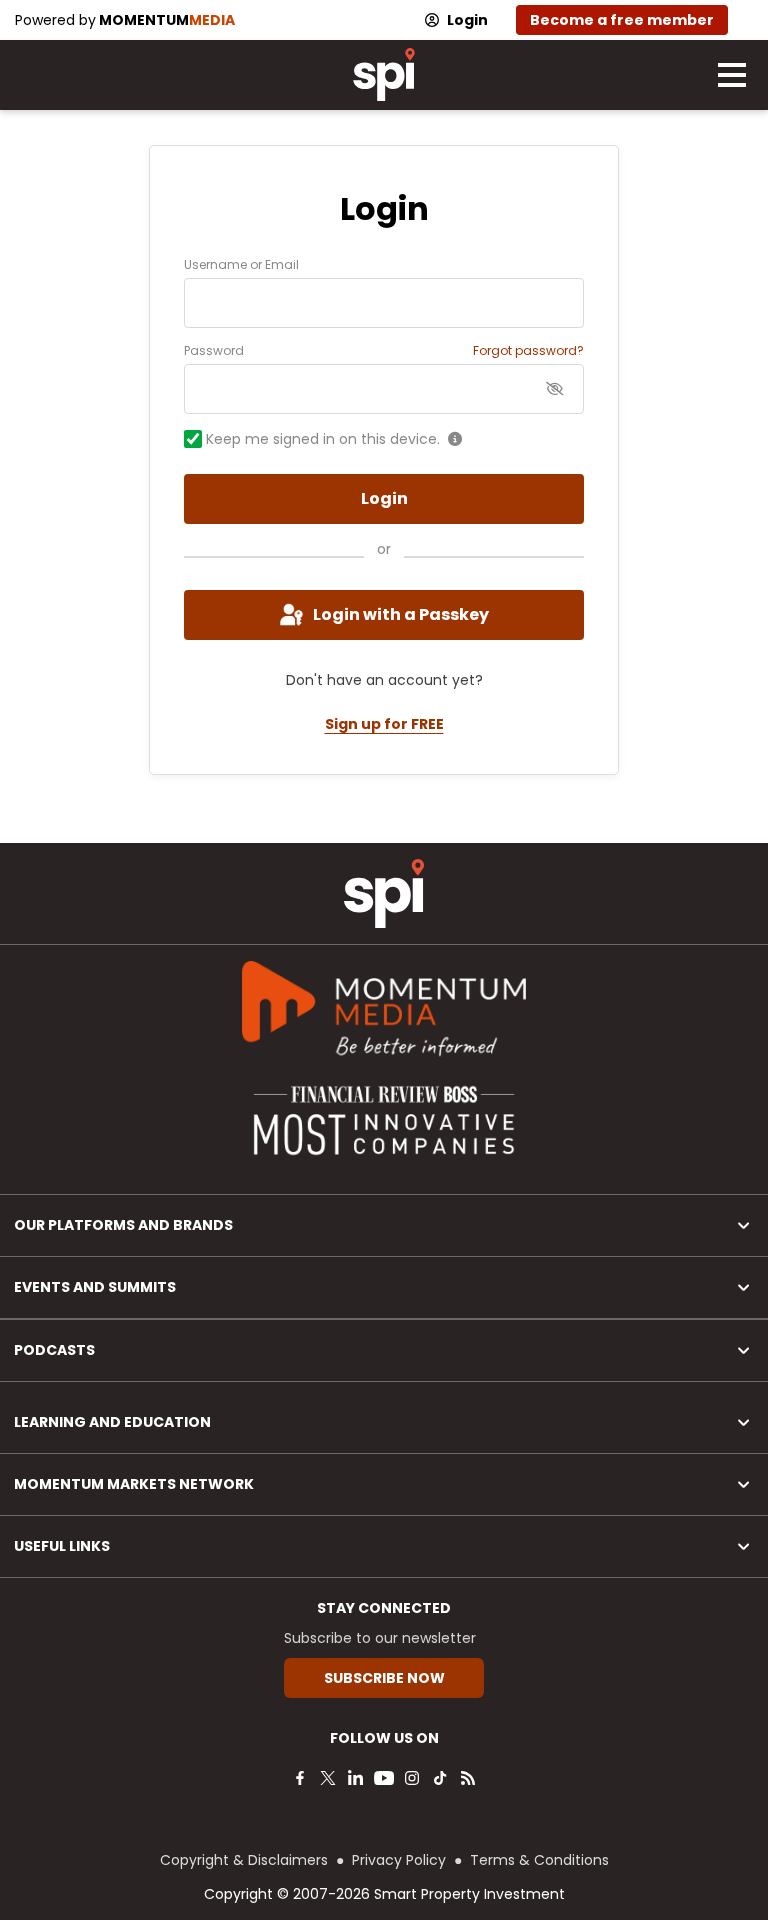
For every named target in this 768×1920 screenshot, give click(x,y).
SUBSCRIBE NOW (384, 1678)
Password (214, 351)
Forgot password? (528, 351)
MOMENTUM (167, 20)
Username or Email (241, 265)
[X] (328, 1778)
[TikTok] (440, 1778)
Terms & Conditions (539, 1860)
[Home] (384, 893)
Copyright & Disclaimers (244, 1860)
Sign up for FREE (384, 724)
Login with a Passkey (401, 614)
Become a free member (622, 20)
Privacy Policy (399, 1860)
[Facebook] (300, 1778)
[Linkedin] (356, 1778)
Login (467, 20)
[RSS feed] (468, 1778)
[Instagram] (412, 1778)
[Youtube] (384, 1778)
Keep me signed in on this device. (323, 439)
